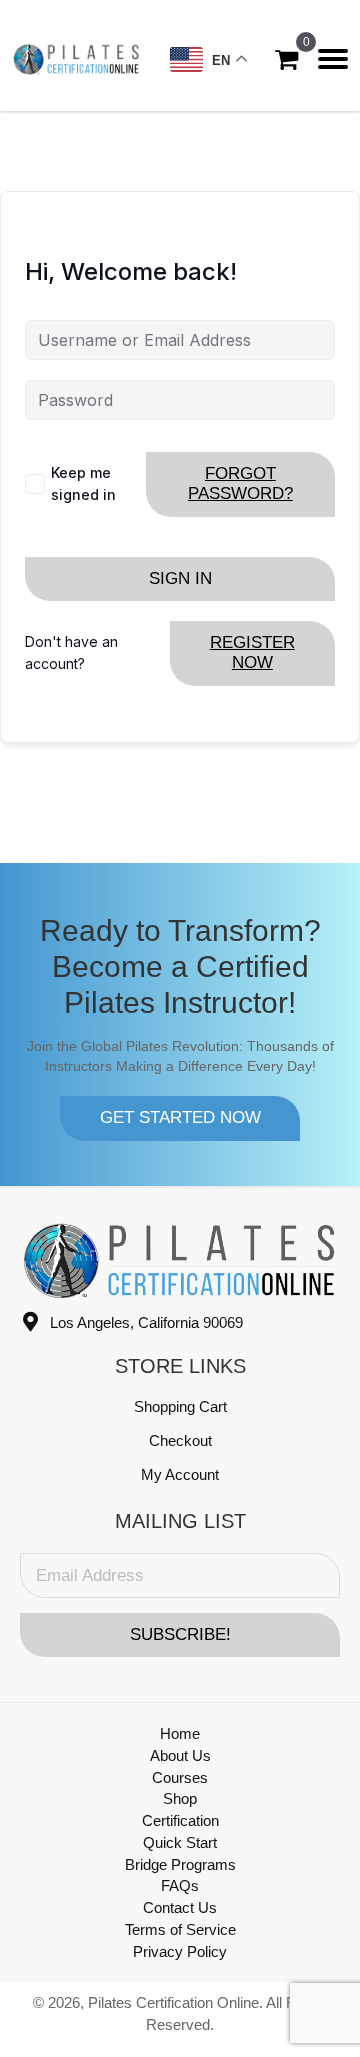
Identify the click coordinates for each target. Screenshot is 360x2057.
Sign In (180, 578)
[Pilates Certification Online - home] (76, 59)
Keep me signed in (83, 483)
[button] (180, 1118)
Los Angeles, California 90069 (146, 1322)
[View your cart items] (286, 59)
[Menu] (333, 59)
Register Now (252, 652)
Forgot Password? (240, 483)
